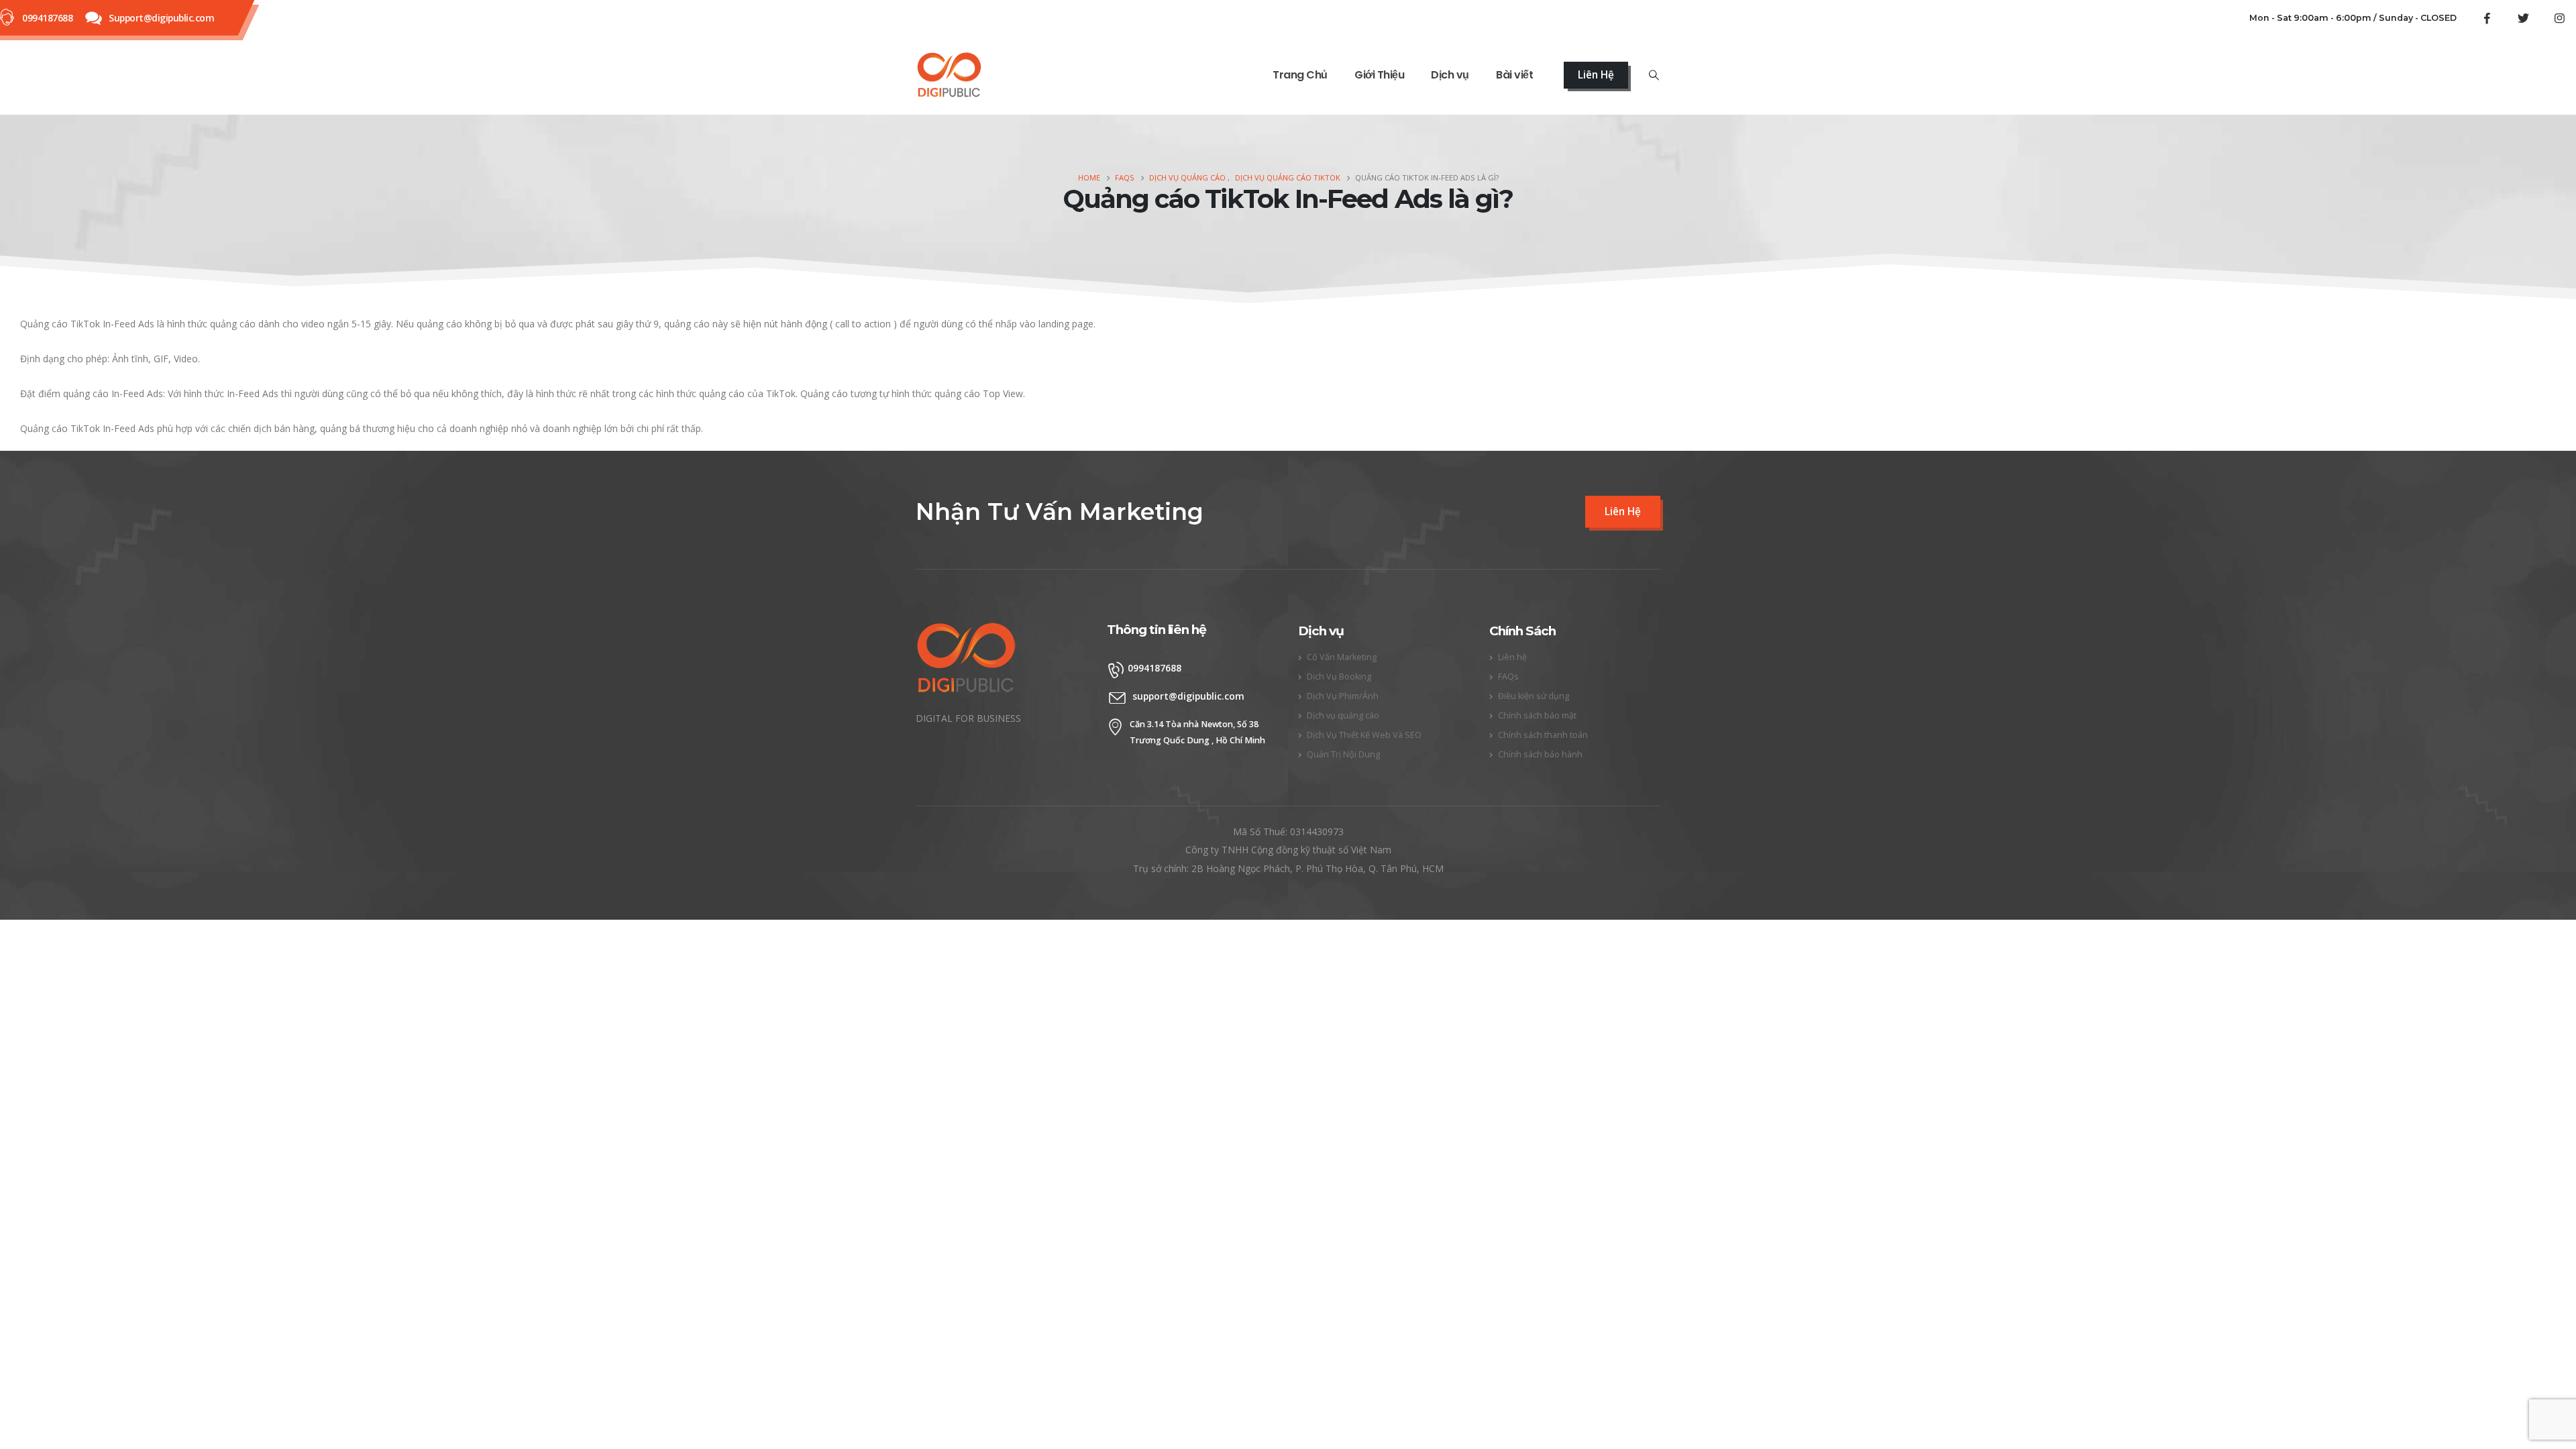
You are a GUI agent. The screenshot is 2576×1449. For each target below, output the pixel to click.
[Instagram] (2559, 18)
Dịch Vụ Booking (1339, 677)
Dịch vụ (1450, 75)
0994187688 (47, 18)
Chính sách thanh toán (1543, 735)
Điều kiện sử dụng (1534, 696)
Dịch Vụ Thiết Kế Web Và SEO (1364, 735)
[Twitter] (2523, 18)
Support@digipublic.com (161, 18)
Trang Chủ (1300, 75)
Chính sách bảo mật (1537, 715)
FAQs (1508, 677)
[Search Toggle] (1654, 75)
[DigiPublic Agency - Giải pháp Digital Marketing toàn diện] (949, 75)
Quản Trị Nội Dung (1343, 754)
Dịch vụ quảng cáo (1343, 715)
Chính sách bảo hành (1540, 754)
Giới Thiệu (1379, 75)
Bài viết (1514, 75)
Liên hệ (1512, 657)
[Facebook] (2487, 18)
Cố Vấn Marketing (1342, 657)
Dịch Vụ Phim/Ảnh (1343, 696)
